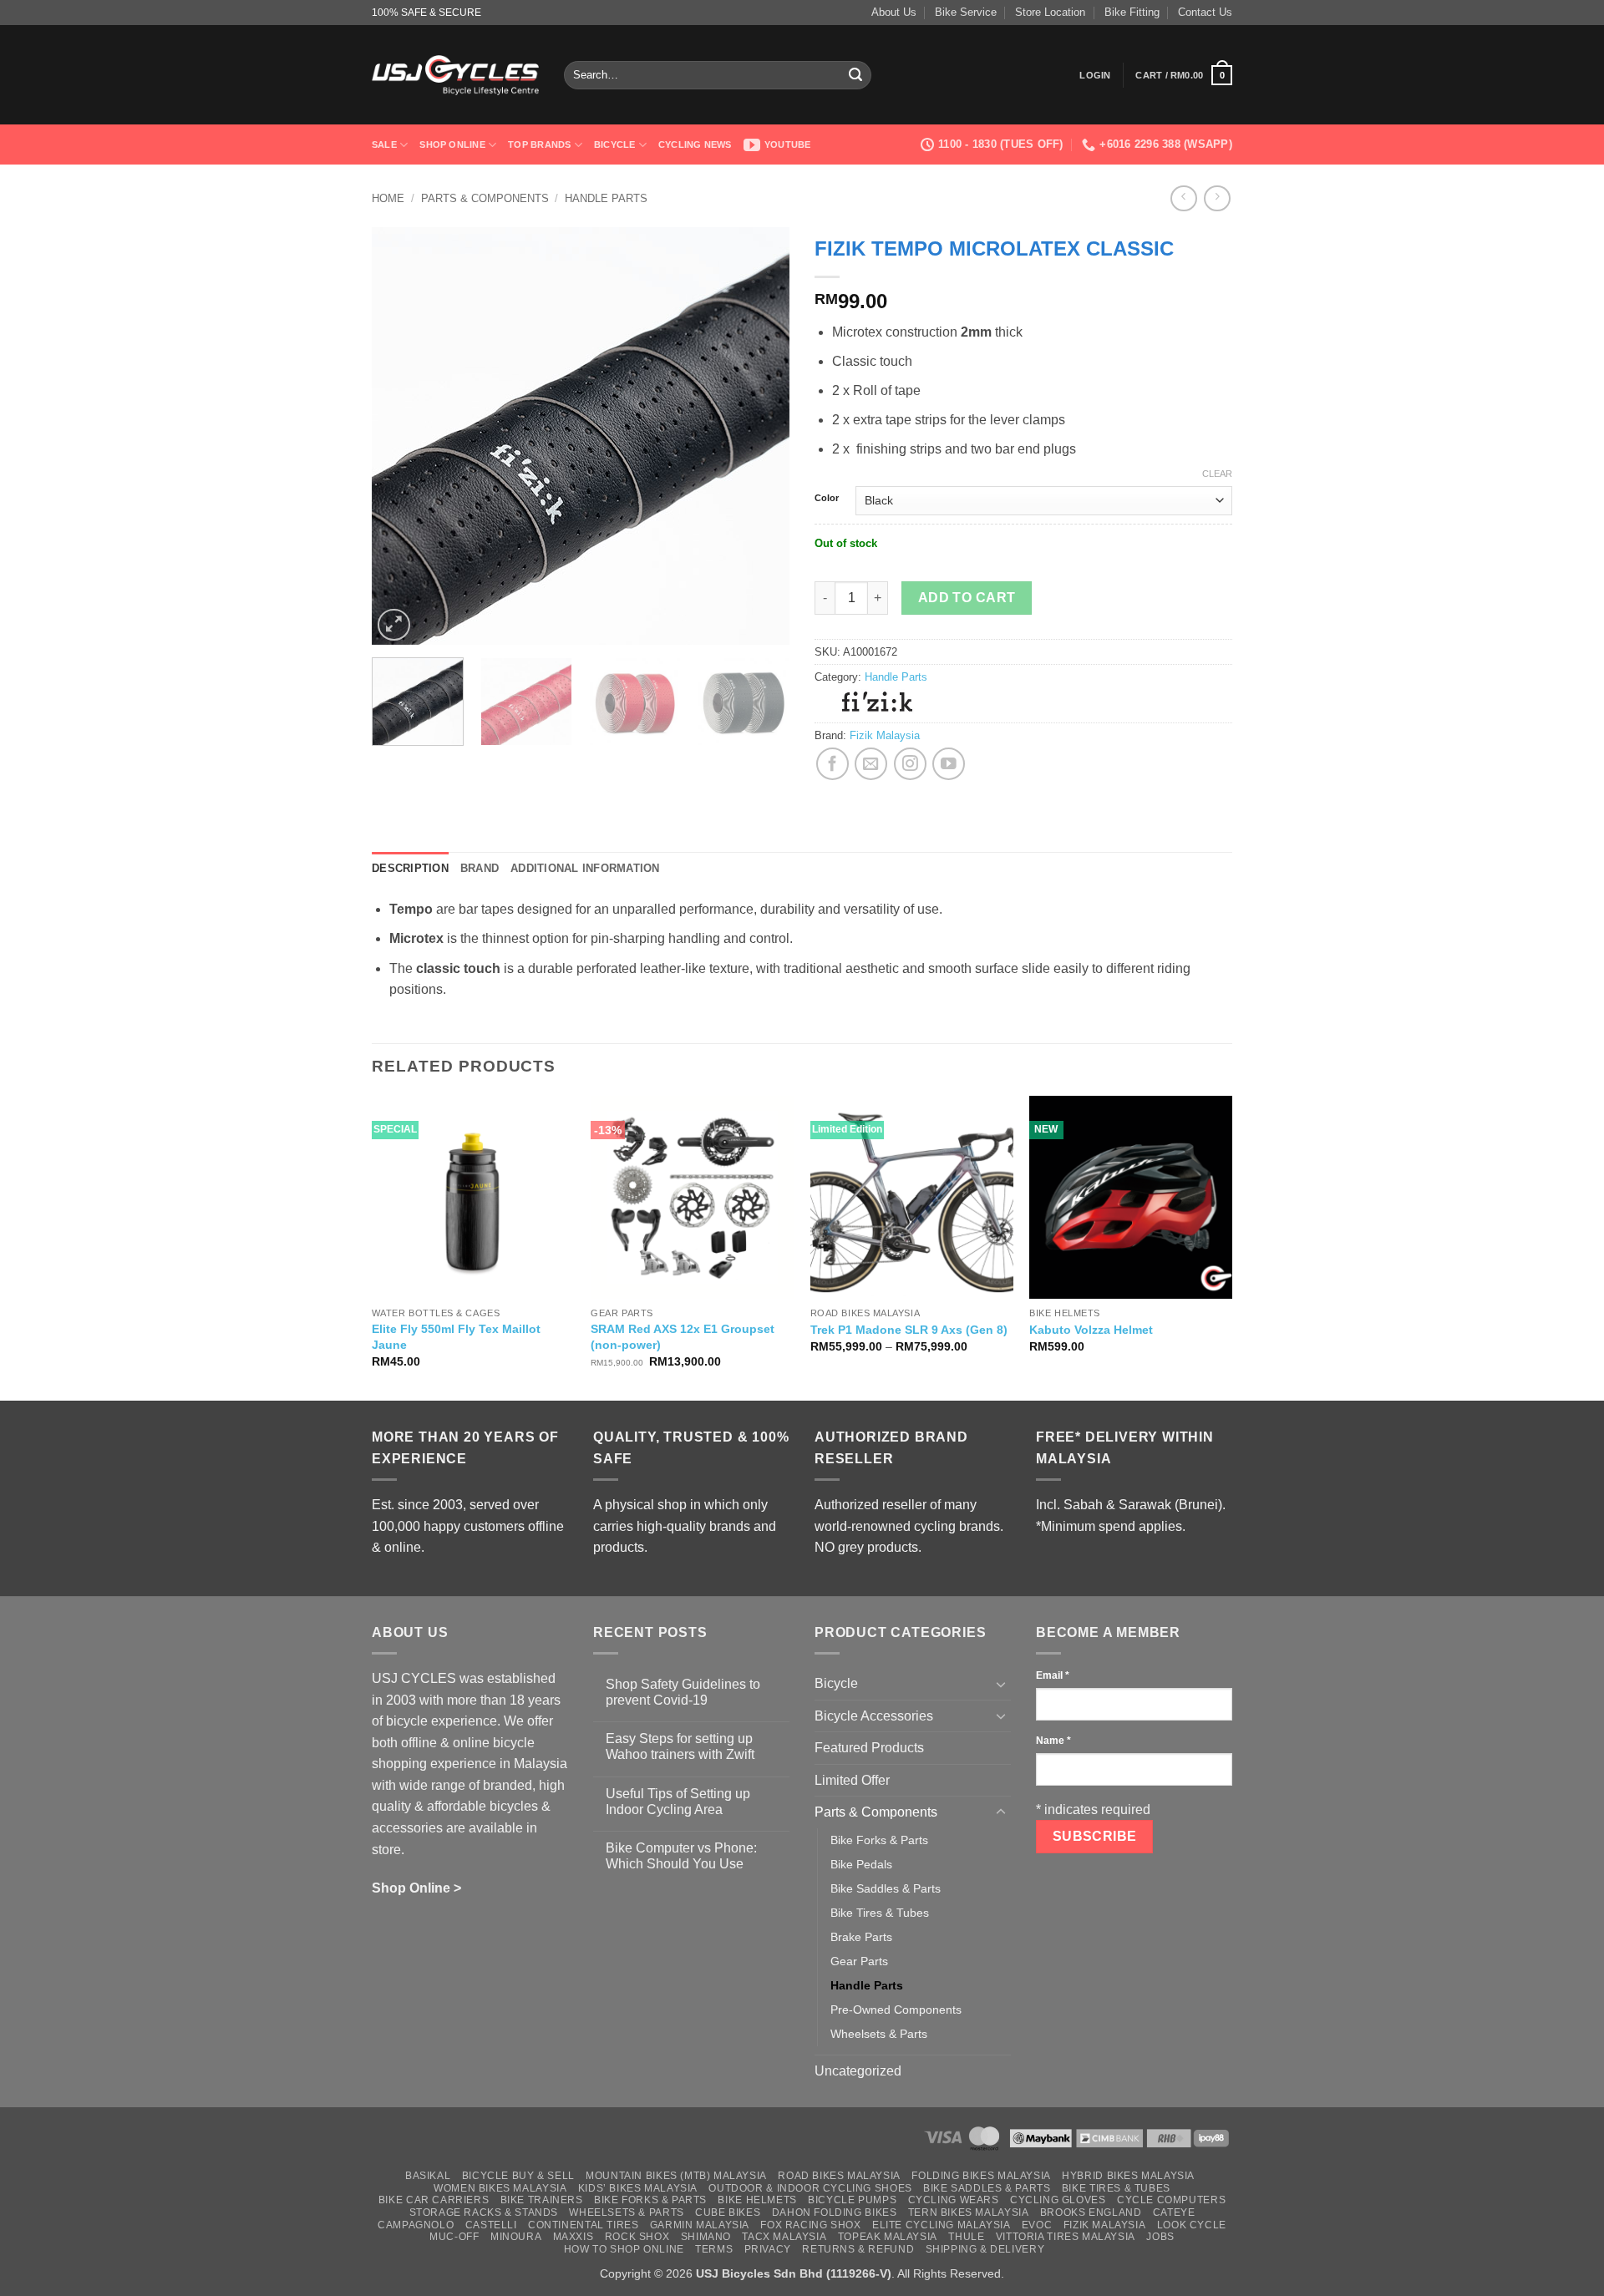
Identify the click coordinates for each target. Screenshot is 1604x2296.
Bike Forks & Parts (879, 1840)
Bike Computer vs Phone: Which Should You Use (681, 1856)
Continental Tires (583, 2225)
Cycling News (695, 144)
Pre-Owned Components (896, 2010)
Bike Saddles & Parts (886, 1888)
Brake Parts (861, 1937)
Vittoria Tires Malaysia (1066, 2237)
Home (388, 198)
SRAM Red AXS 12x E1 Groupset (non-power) (683, 1337)
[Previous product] (1217, 198)
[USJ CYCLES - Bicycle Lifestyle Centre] (455, 75)
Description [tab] (410, 868)
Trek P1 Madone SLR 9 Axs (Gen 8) (909, 1330)
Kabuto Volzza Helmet (1091, 1330)
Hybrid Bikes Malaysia (1128, 2176)
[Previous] (401, 436)
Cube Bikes (728, 2212)
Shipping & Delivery (985, 2249)
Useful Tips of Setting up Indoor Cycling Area (678, 1802)
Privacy (768, 2249)
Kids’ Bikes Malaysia (638, 2188)
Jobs (1160, 2237)
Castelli (491, 2225)
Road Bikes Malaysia (839, 2176)
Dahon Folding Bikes (835, 2212)
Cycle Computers (1171, 2200)
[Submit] (855, 75)
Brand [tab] (480, 868)
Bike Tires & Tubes (880, 1913)
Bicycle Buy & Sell (518, 2176)
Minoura (516, 2237)
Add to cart (967, 598)
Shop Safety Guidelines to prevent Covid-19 (683, 1692)
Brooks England (1091, 2212)
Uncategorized (858, 2071)
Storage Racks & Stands (484, 2212)
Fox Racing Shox (810, 2225)
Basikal (428, 2176)
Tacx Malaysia (784, 2237)
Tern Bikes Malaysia (969, 2212)
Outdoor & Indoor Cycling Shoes (810, 2188)
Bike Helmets (757, 2200)
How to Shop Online (624, 2249)
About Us (894, 12)
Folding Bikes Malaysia (981, 2176)
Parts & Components (485, 198)
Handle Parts (606, 198)
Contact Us (1205, 12)
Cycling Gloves (1058, 2200)
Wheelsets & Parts (879, 2034)
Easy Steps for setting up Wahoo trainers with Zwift (680, 1746)
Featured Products (869, 1748)
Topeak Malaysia (888, 2237)
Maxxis (574, 2237)
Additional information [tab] (585, 868)
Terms (714, 2249)
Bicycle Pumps (852, 2200)
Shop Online (452, 144)
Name (1053, 1741)
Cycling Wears (954, 2200)
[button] (1095, 75)
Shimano (706, 2237)
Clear (1217, 474)
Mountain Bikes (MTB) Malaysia (676, 2176)
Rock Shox (637, 2237)
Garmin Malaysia (700, 2225)
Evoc (1037, 2225)
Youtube (788, 144)
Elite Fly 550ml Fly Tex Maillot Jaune (456, 1337)
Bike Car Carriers (434, 2200)
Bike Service (966, 12)
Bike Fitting (1132, 12)
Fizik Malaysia (885, 735)
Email (1053, 1675)
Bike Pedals (861, 1864)
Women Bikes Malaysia (500, 2188)
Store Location (1050, 12)
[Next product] (1183, 198)
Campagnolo (416, 2225)
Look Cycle (1192, 2225)
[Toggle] (1001, 1684)
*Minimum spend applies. (1111, 1526)
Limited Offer (852, 1780)
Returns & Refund (858, 2249)
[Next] (760, 436)
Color (827, 498)
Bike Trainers (542, 2200)
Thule (966, 2237)
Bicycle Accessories (874, 1716)
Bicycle (615, 144)
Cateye (1174, 2212)
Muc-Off (454, 2237)
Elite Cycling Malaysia (941, 2225)
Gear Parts (859, 1961)
